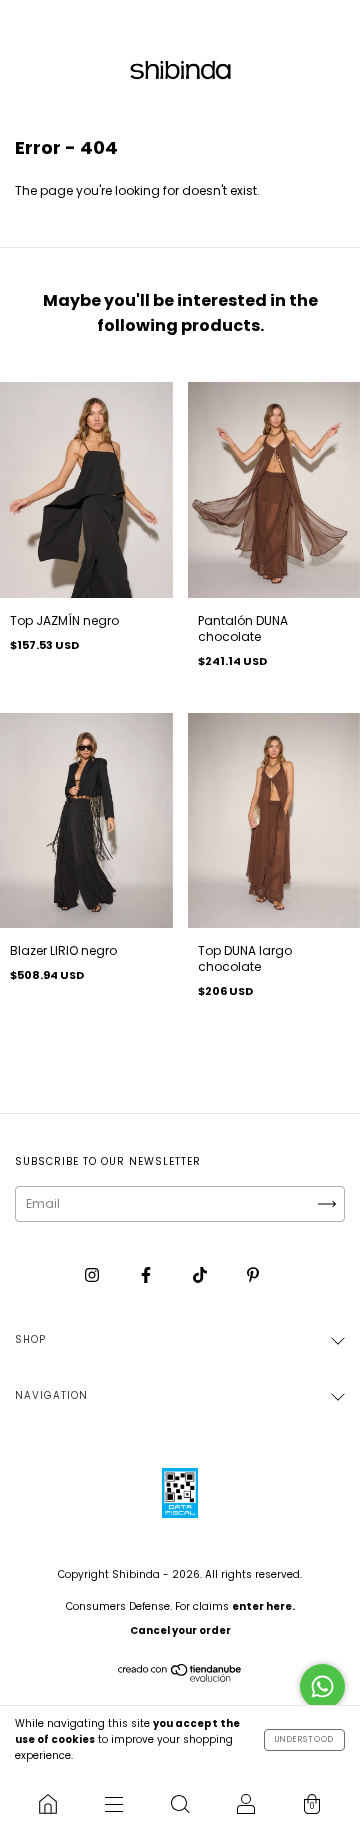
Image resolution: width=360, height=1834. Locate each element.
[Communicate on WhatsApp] (322, 1686)
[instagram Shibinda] (93, 1274)
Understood (304, 1739)
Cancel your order (180, 1630)
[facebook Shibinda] (147, 1274)
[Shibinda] (48, 1804)
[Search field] (180, 1804)
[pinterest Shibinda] (253, 1274)
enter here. (263, 1606)
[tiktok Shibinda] (201, 1274)
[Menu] (114, 1804)
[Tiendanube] (180, 1677)
